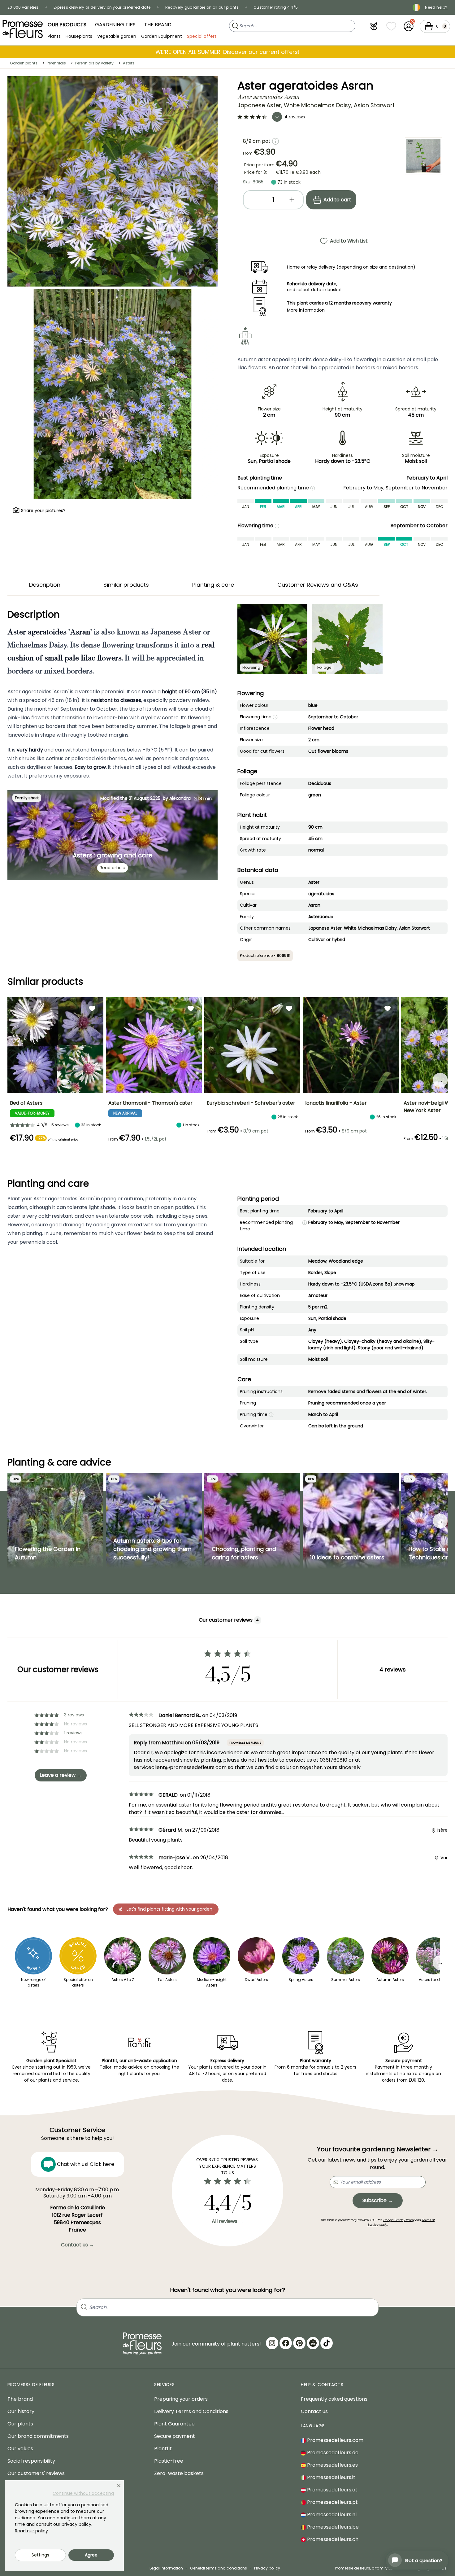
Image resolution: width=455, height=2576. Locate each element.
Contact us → (78, 2245)
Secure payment (175, 2436)
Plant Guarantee (174, 2424)
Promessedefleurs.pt (332, 2502)
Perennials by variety (94, 63)
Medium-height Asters (212, 1982)
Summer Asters (346, 1980)
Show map (404, 1284)
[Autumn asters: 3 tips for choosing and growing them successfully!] (154, 1521)
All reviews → (228, 2221)
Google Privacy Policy (399, 2220)
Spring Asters (301, 1980)
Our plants (20, 2424)
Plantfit (163, 2449)
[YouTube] (313, 2343)
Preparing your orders (181, 2399)
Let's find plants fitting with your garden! (170, 1909)
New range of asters (33, 1982)
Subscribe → (378, 2200)
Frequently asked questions (334, 2399)
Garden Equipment (162, 36)
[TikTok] (327, 2343)
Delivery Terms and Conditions (191, 2411)
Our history (21, 2411)
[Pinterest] (299, 2343)
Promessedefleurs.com (335, 2440)
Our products (67, 25)
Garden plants (24, 63)
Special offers (202, 36)
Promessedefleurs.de (332, 2453)
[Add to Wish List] (92, 1008)
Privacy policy (267, 2568)
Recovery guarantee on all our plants (202, 7)
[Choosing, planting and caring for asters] (252, 1521)
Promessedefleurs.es (332, 2465)
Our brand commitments (38, 2436)
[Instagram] (272, 2343)
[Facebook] (286, 2343)
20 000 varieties (23, 7)
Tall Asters (167, 1980)
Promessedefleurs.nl (331, 2515)
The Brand (158, 25)
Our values (20, 2449)
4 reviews (295, 117)
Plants (54, 36)
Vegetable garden (117, 36)
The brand (20, 2399)
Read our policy (31, 2531)
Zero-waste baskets (179, 2473)
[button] (374, 26)
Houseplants (79, 36)
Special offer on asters (78, 1982)
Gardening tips (115, 25)
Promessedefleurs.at (332, 2490)
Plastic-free (169, 2461)
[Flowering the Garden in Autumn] (55, 1521)
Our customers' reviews (36, 2473)
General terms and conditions (219, 2568)
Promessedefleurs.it (331, 2477)
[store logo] (23, 29)
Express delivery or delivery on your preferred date (102, 7)
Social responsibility (31, 2461)
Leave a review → (61, 1775)
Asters (129, 63)
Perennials (56, 63)
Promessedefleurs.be (332, 2527)
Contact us (314, 2411)
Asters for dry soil (435, 1980)
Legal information (166, 2568)
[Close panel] (119, 2486)
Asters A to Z (123, 1980)
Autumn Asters (390, 1980)
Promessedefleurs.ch (332, 2539)
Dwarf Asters (256, 1980)
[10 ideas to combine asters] (351, 1521)
